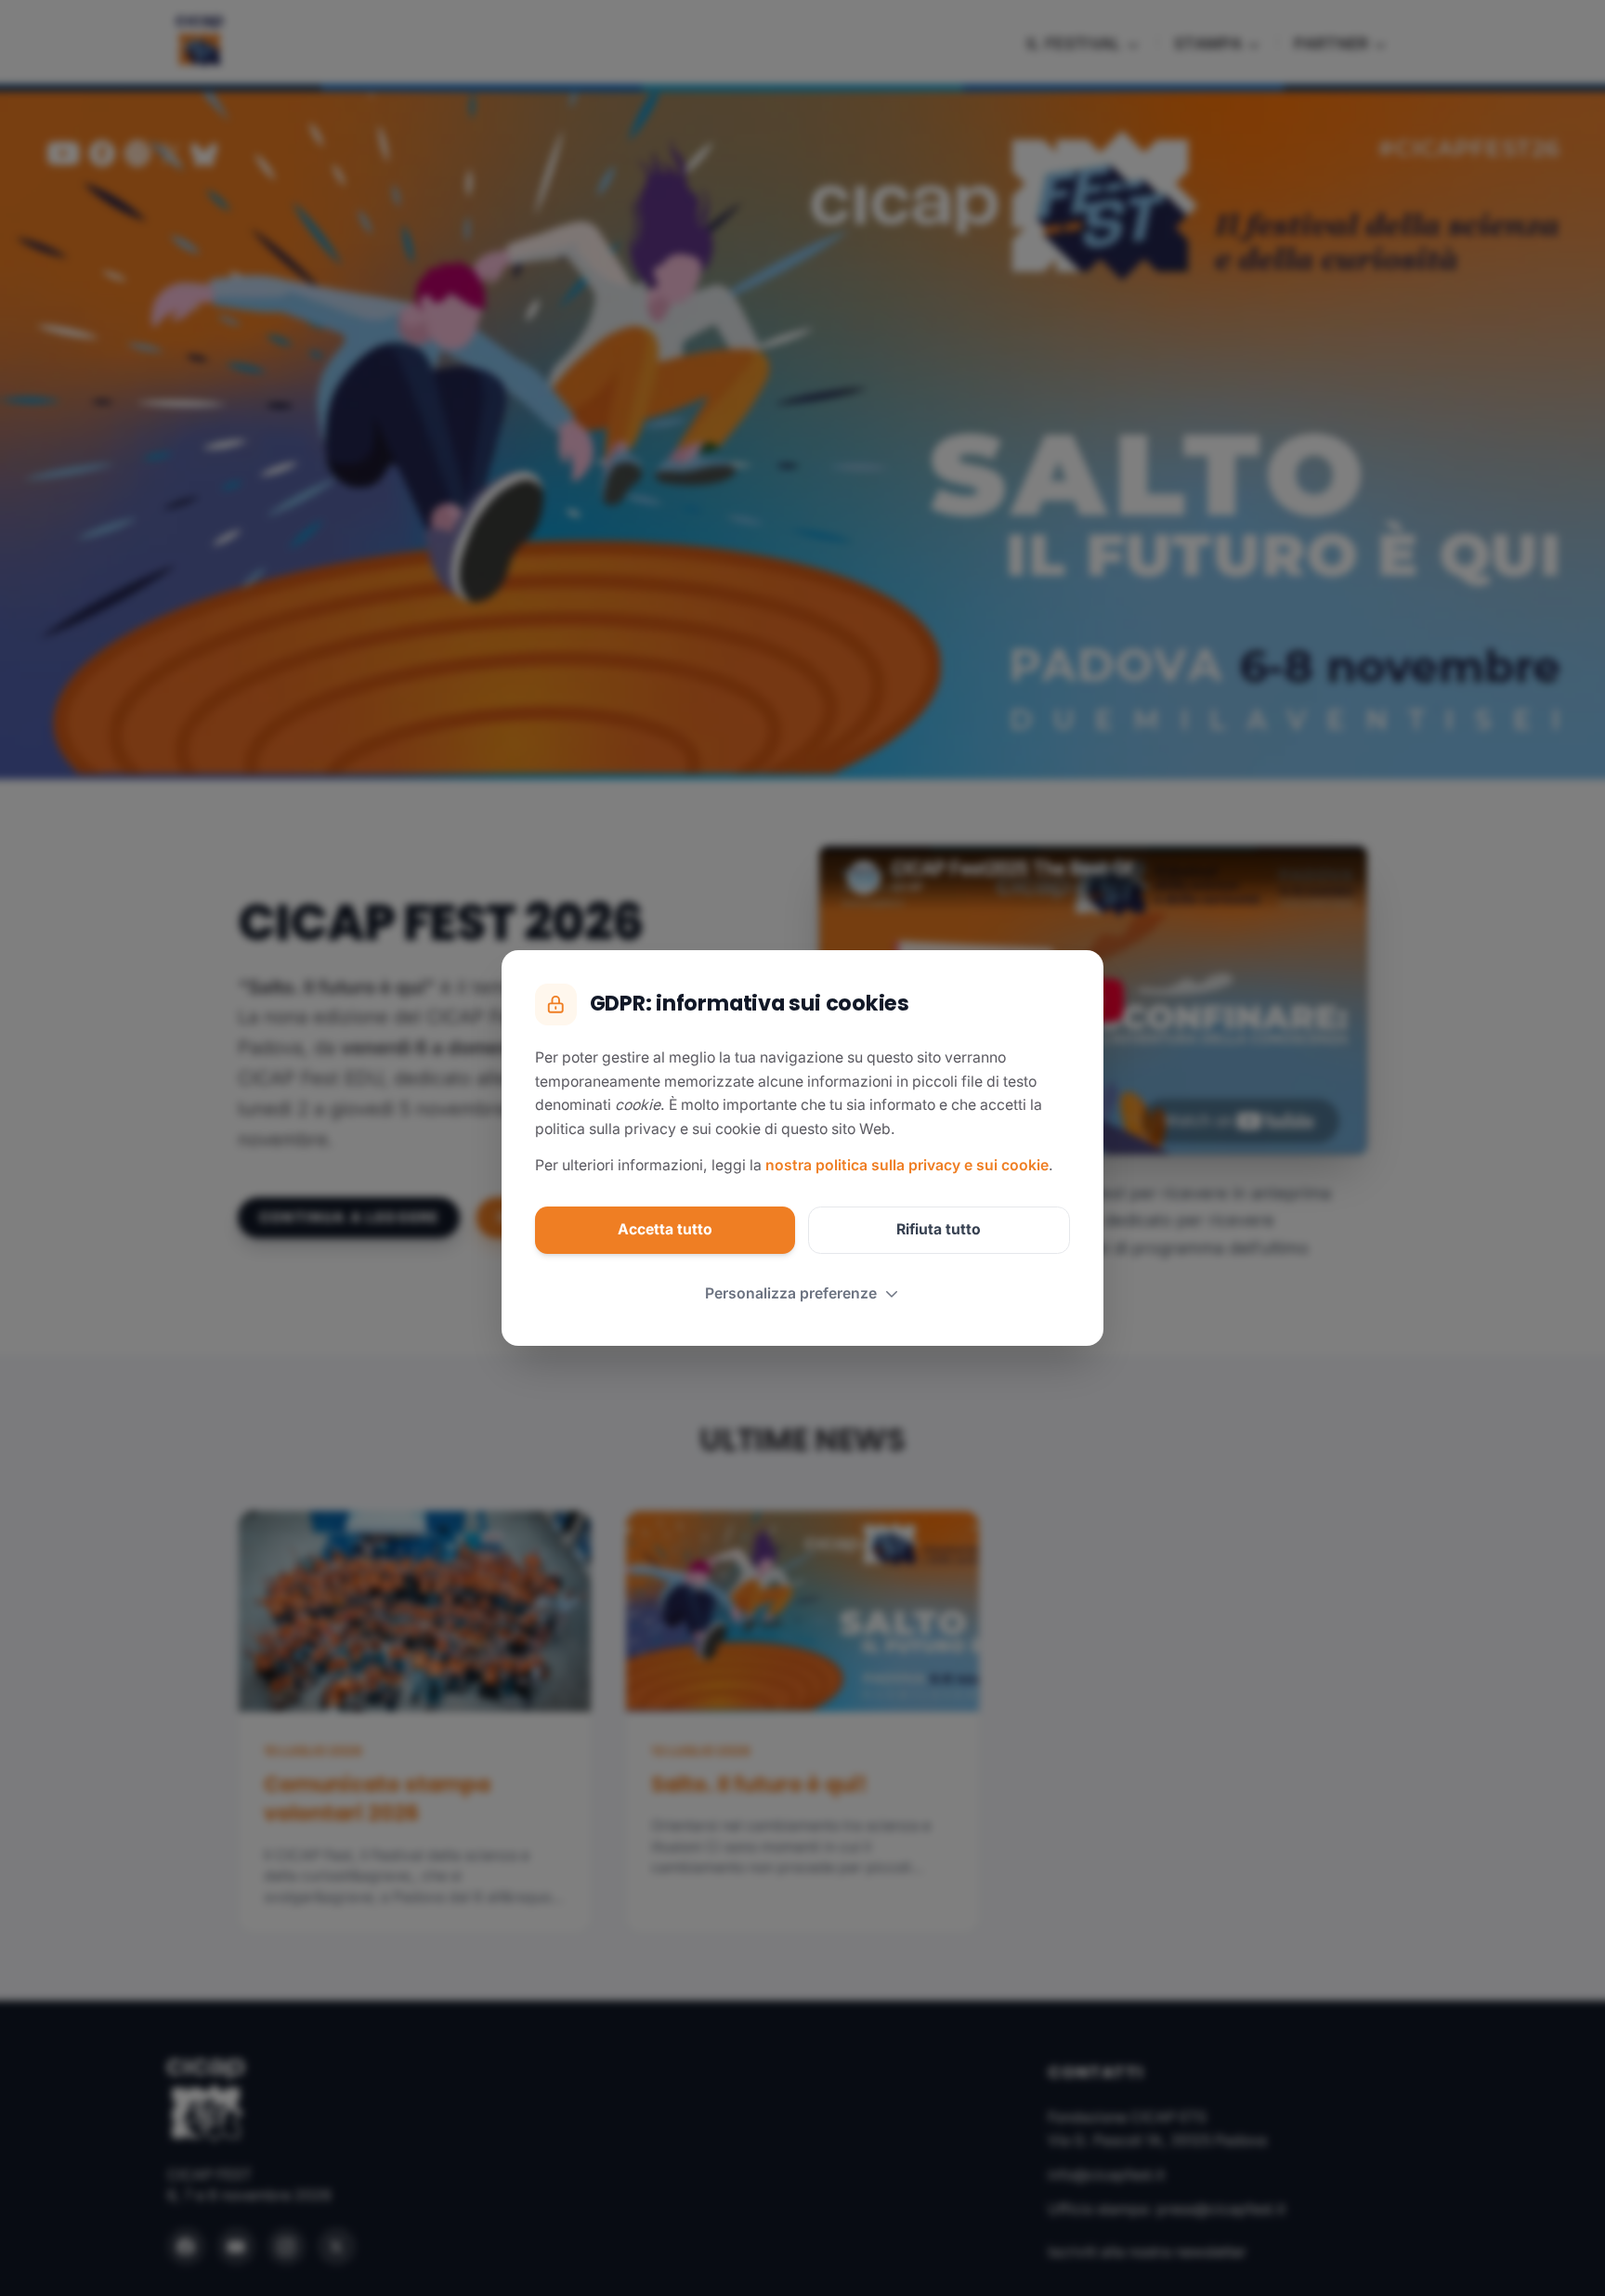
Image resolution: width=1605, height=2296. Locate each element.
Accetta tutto (665, 1229)
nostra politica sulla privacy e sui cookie (907, 1165)
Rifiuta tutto (939, 1229)
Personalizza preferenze (791, 1293)
